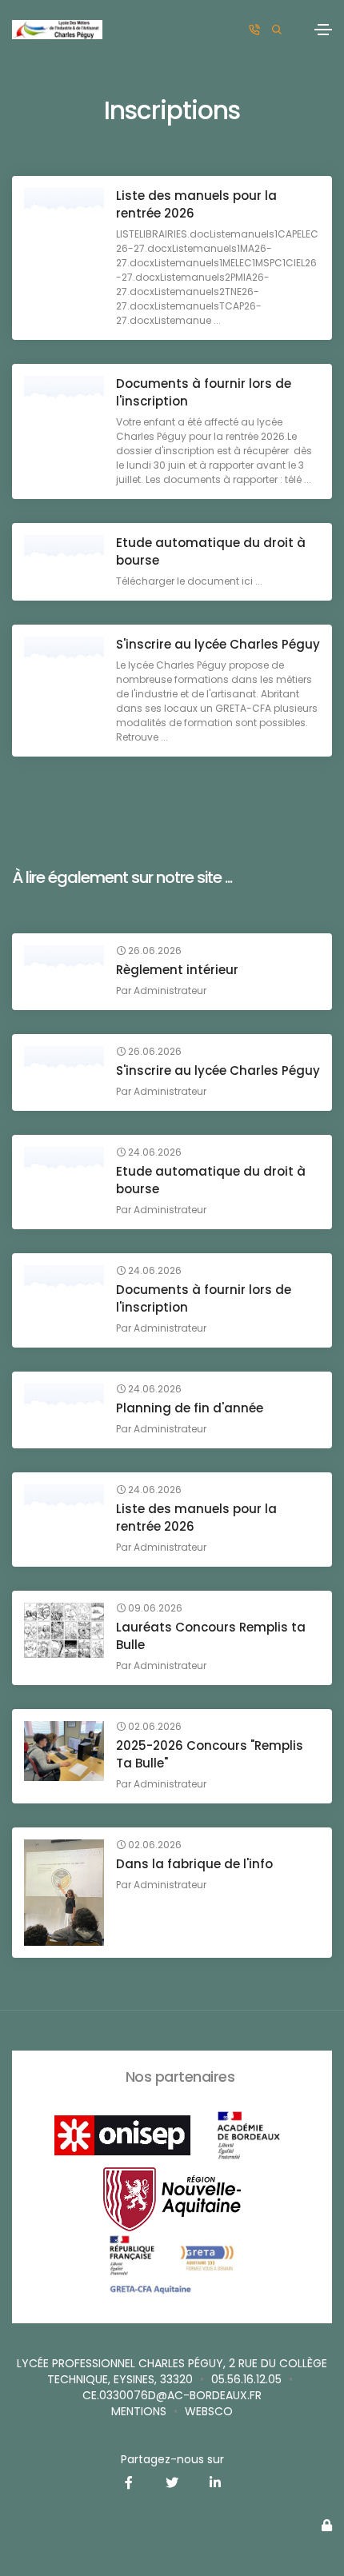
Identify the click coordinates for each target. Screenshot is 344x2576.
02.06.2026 (154, 1727)
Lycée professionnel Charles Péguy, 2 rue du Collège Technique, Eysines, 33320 (172, 2371)
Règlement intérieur (177, 970)
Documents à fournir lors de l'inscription (204, 392)
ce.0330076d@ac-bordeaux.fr (172, 2395)
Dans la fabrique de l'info (194, 1864)
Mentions (139, 2411)
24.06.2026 (154, 1152)
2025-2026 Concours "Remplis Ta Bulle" (210, 1754)
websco (209, 2411)
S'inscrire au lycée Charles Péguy (218, 644)
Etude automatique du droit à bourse (211, 551)
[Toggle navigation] (323, 30)
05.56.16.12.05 (246, 2379)
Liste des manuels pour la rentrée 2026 (196, 204)
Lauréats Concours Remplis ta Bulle (211, 1636)
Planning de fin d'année (190, 1408)
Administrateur (170, 990)
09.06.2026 (154, 1608)
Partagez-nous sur (172, 2459)
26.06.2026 (154, 951)
